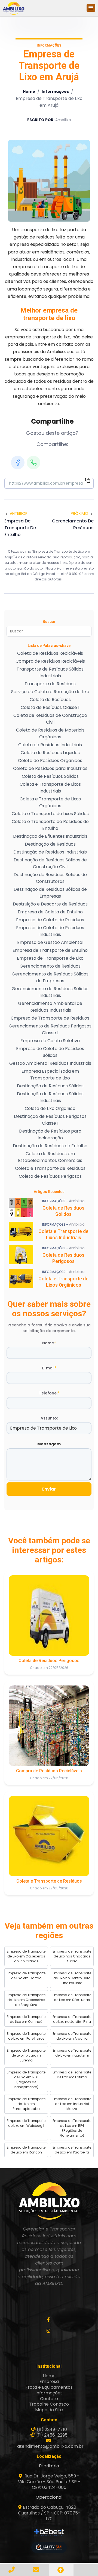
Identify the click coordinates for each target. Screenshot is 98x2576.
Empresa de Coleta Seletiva (50, 1041)
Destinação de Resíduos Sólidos (50, 1086)
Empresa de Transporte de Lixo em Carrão (26, 1976)
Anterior (19, 513)
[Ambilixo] (49, 2201)
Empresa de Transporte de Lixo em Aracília (72, 2036)
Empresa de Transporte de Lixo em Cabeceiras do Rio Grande (26, 1956)
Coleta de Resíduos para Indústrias (50, 768)
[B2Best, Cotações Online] (49, 2532)
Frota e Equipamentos (49, 2387)
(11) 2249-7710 (52, 2429)
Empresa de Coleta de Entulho (50, 912)
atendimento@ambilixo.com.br (50, 2446)
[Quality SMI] (49, 2548)
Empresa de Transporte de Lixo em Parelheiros (26, 2036)
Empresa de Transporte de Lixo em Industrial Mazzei (72, 2104)
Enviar (49, 1489)
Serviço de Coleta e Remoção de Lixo (50, 692)
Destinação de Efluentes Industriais (50, 836)
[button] (91, 8)
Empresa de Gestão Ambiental (50, 942)
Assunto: (49, 1418)
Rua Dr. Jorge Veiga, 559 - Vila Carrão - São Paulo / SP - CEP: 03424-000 (49, 2482)
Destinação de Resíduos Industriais (50, 852)
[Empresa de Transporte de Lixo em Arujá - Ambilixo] (14, 8)
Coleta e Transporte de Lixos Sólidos (50, 814)
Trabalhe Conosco (49, 2404)
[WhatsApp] (33, 463)
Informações (55, 91)
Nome (49, 1343)
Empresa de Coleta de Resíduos (50, 920)
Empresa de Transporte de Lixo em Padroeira (72, 2150)
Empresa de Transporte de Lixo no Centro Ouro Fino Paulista (72, 1978)
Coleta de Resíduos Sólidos (50, 776)
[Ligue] (12, 2570)
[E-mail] (37, 2570)
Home (29, 91)
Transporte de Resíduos (50, 684)
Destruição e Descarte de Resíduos (50, 904)
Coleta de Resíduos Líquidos (50, 753)
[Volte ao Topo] (61, 2570)
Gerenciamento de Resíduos (50, 966)
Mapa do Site (49, 2410)
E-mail (49, 1368)
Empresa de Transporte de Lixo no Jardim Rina (72, 2019)
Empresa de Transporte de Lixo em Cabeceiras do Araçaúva (26, 2000)
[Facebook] (18, 463)
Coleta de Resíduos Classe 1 (50, 707)
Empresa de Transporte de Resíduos (50, 1018)
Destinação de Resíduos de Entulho (50, 1146)
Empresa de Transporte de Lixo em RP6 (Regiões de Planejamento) (26, 2080)
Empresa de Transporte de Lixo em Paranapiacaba (26, 2104)
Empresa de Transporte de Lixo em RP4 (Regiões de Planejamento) (72, 2128)
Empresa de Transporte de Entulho (50, 950)
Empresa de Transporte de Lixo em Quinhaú (26, 2019)
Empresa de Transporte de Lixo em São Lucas (72, 1997)
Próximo (79, 513)
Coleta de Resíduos (50, 700)
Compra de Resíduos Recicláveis (50, 661)
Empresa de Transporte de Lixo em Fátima (72, 2075)
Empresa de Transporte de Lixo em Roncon (26, 2150)
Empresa (49, 2381)
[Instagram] (49, 2331)
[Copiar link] (88, 481)
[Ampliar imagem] (49, 181)
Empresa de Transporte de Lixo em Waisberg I (26, 2123)
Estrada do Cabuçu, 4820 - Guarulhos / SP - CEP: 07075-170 (49, 2513)
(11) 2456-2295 (52, 2435)
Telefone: (49, 1393)
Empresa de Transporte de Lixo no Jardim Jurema (26, 2055)
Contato (49, 2399)
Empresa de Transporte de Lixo (50, 958)
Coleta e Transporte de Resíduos (50, 1168)
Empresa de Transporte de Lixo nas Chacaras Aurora (72, 1956)
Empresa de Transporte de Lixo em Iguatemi (72, 2053)
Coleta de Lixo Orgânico (50, 1108)
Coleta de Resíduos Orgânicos (50, 761)
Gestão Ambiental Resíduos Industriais (50, 1063)
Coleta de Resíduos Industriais (50, 745)
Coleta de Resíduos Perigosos (50, 1176)
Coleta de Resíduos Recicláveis (50, 653)
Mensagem (49, 1444)
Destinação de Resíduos (50, 844)
